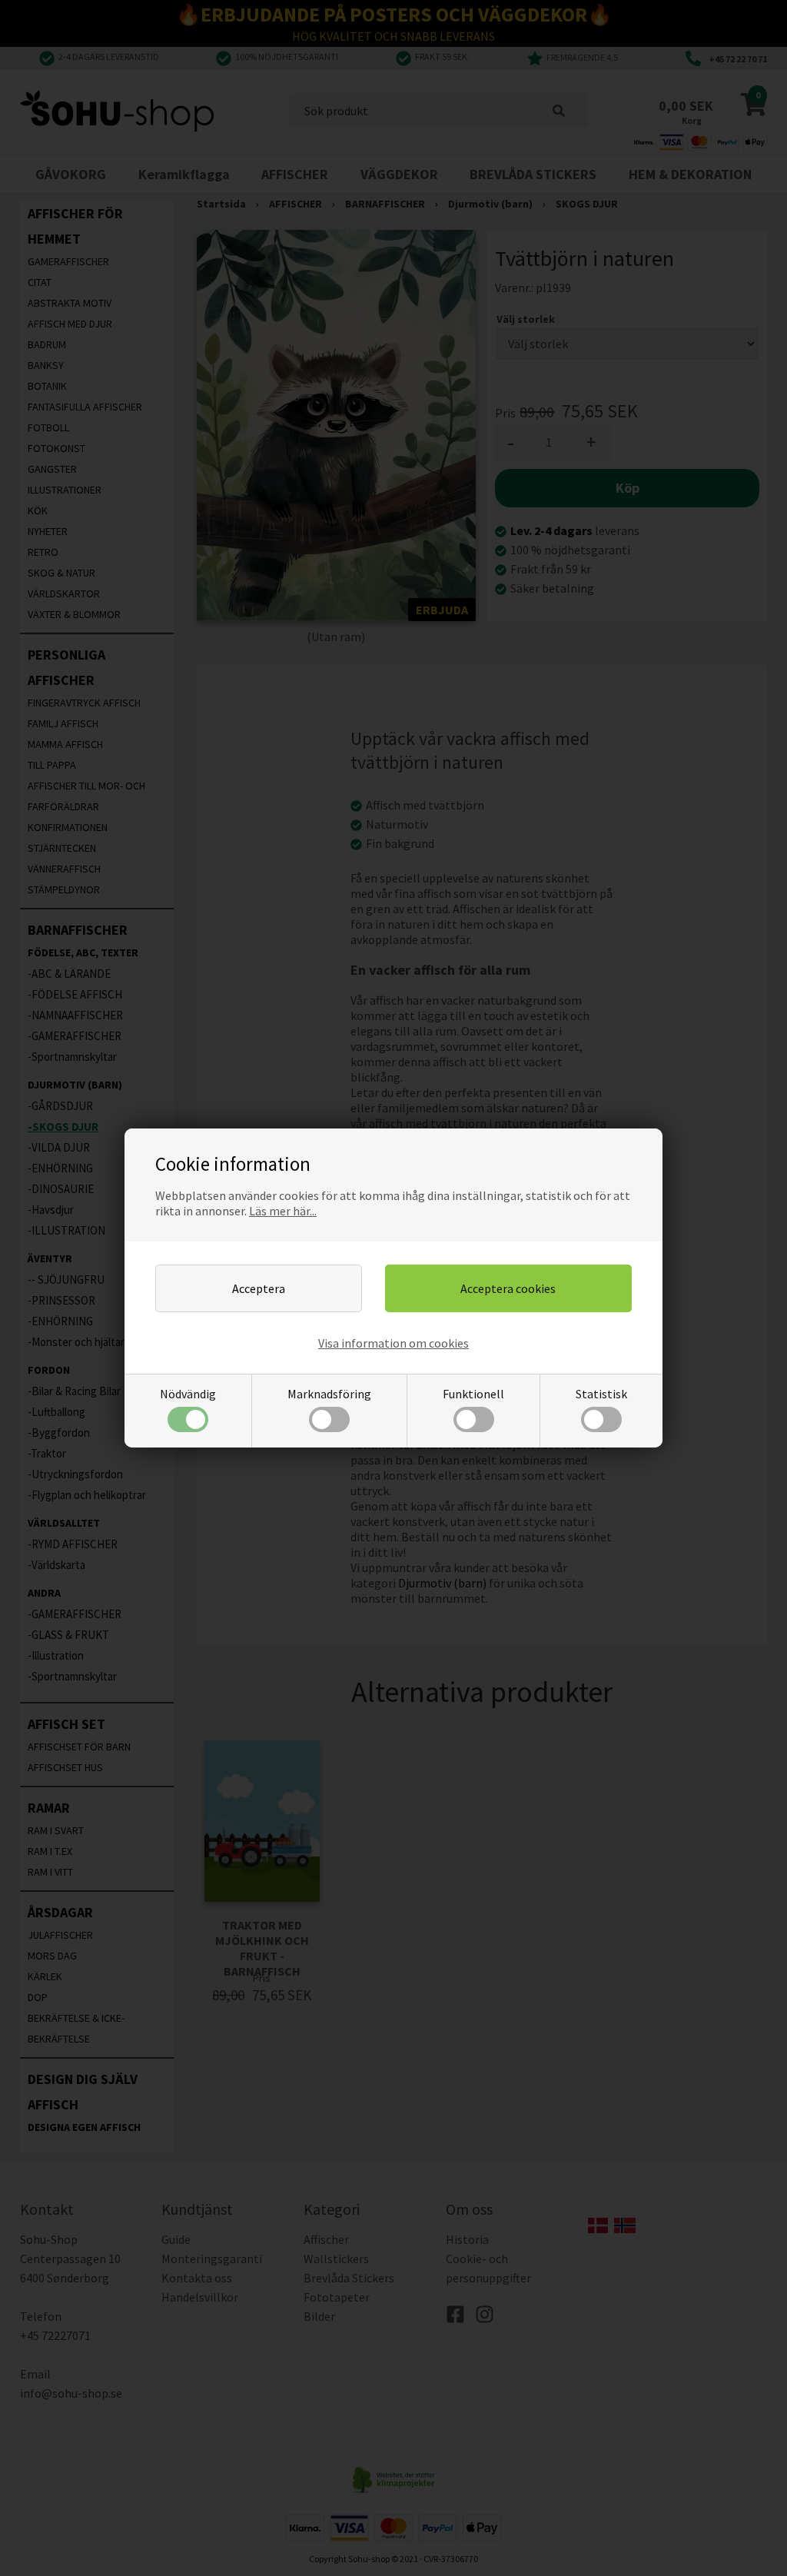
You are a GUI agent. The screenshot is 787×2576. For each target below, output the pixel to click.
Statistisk (601, 1394)
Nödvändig (188, 1394)
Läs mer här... (283, 1211)
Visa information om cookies (393, 1343)
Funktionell (473, 1394)
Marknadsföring (329, 1394)
